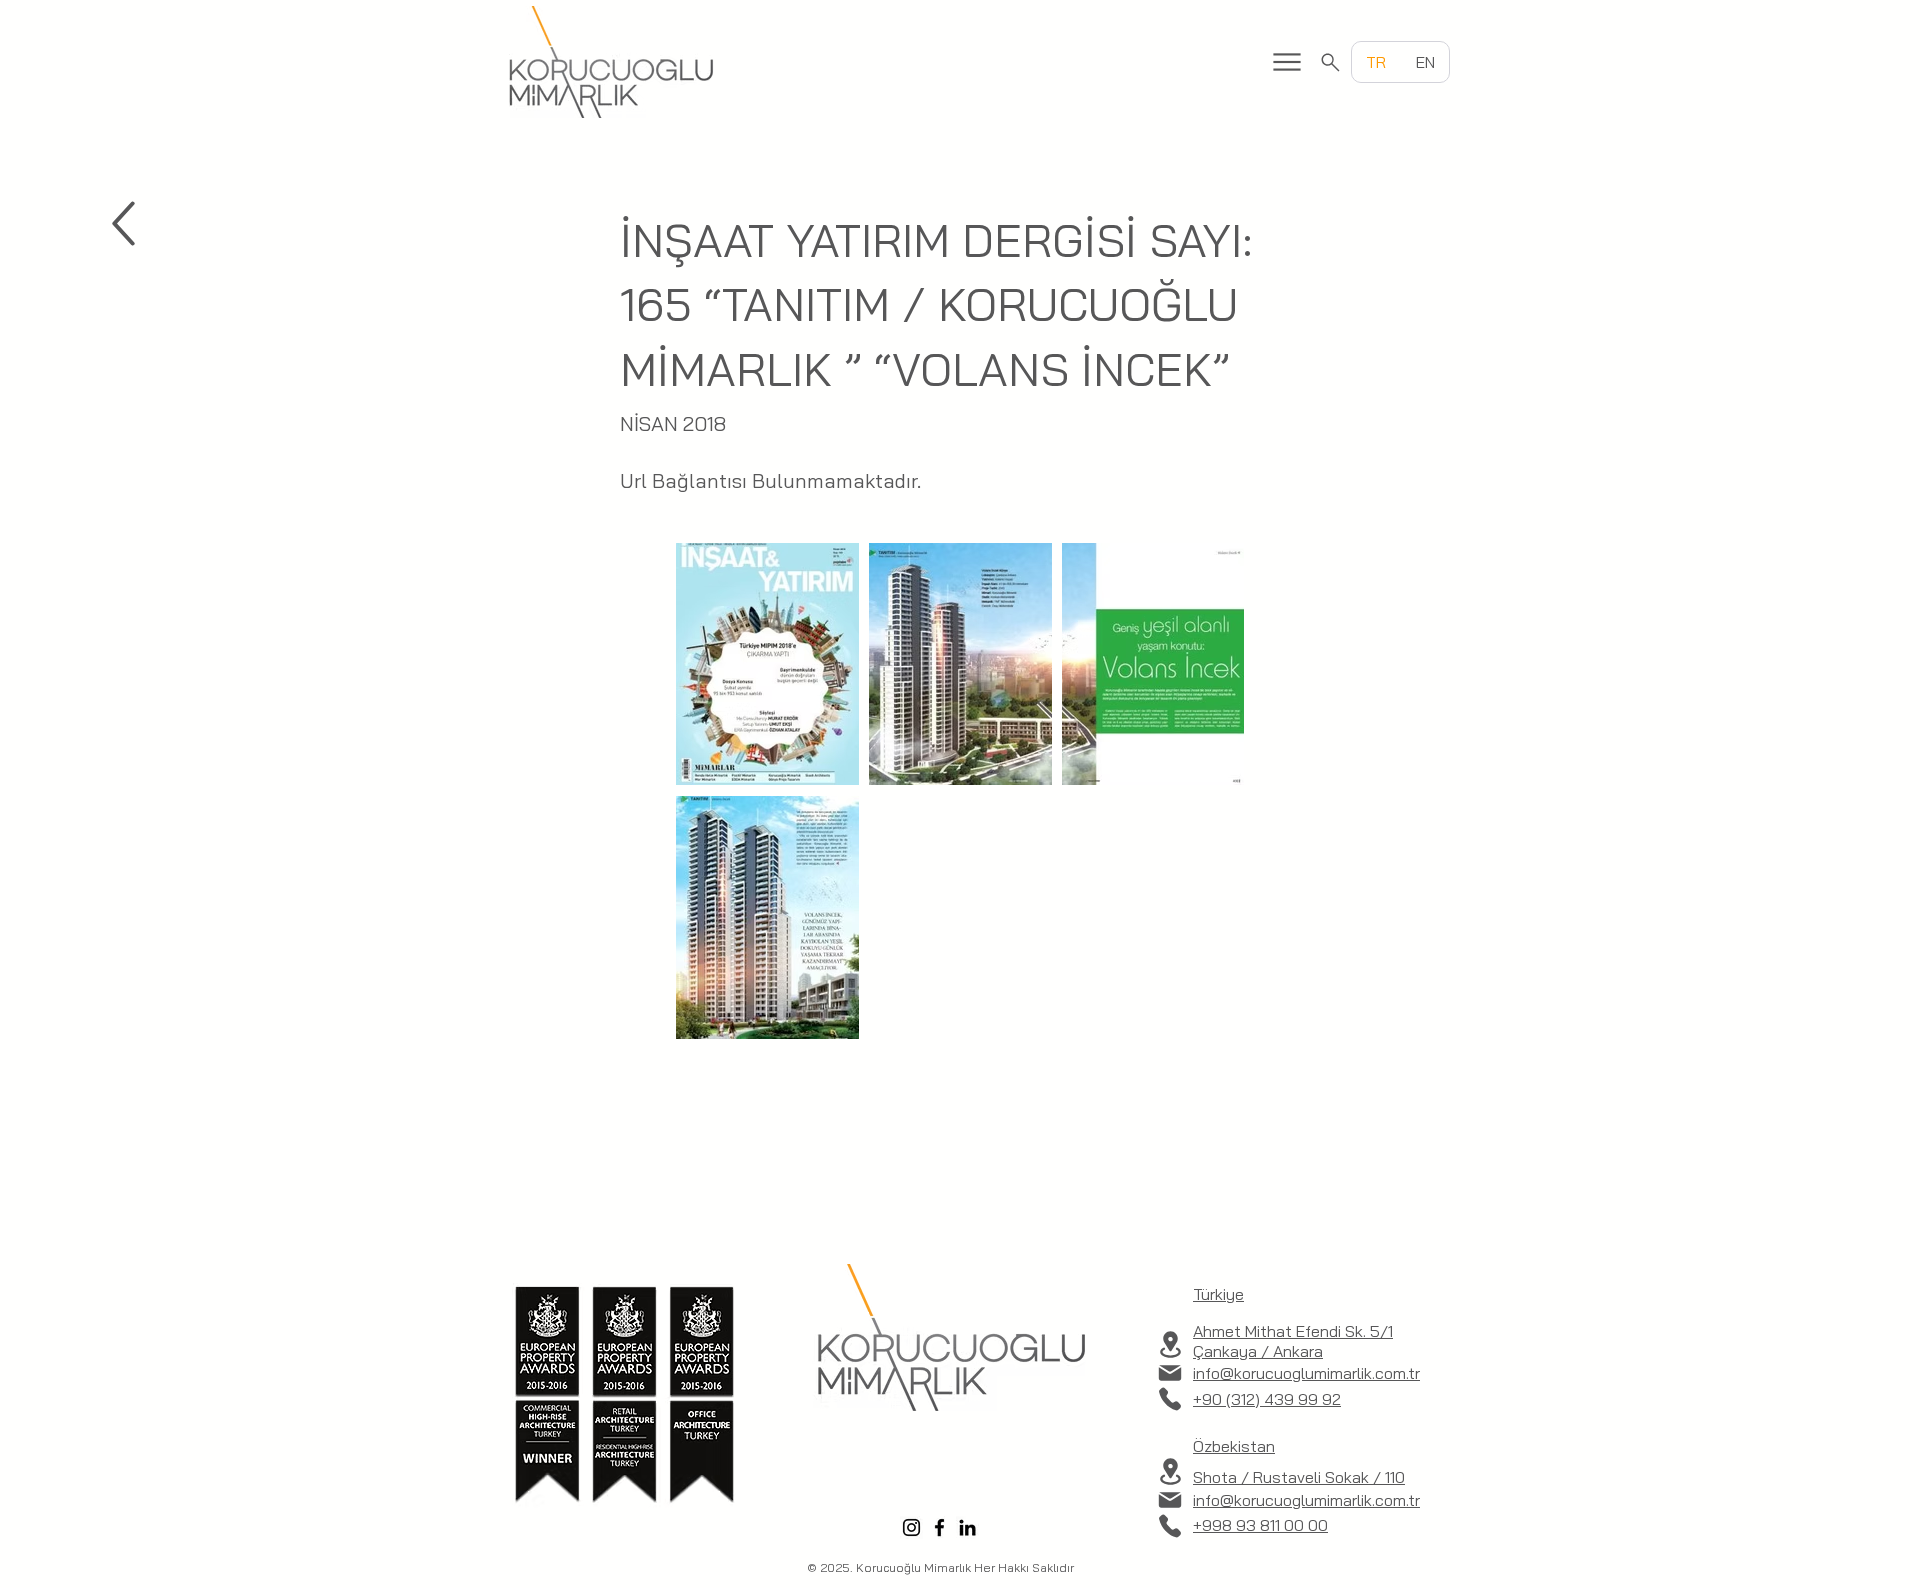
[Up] (123, 223)
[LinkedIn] (967, 1527)
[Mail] (1170, 1373)
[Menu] (1287, 62)
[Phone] (1170, 1399)
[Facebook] (939, 1527)
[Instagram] (911, 1527)
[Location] (1170, 1344)
